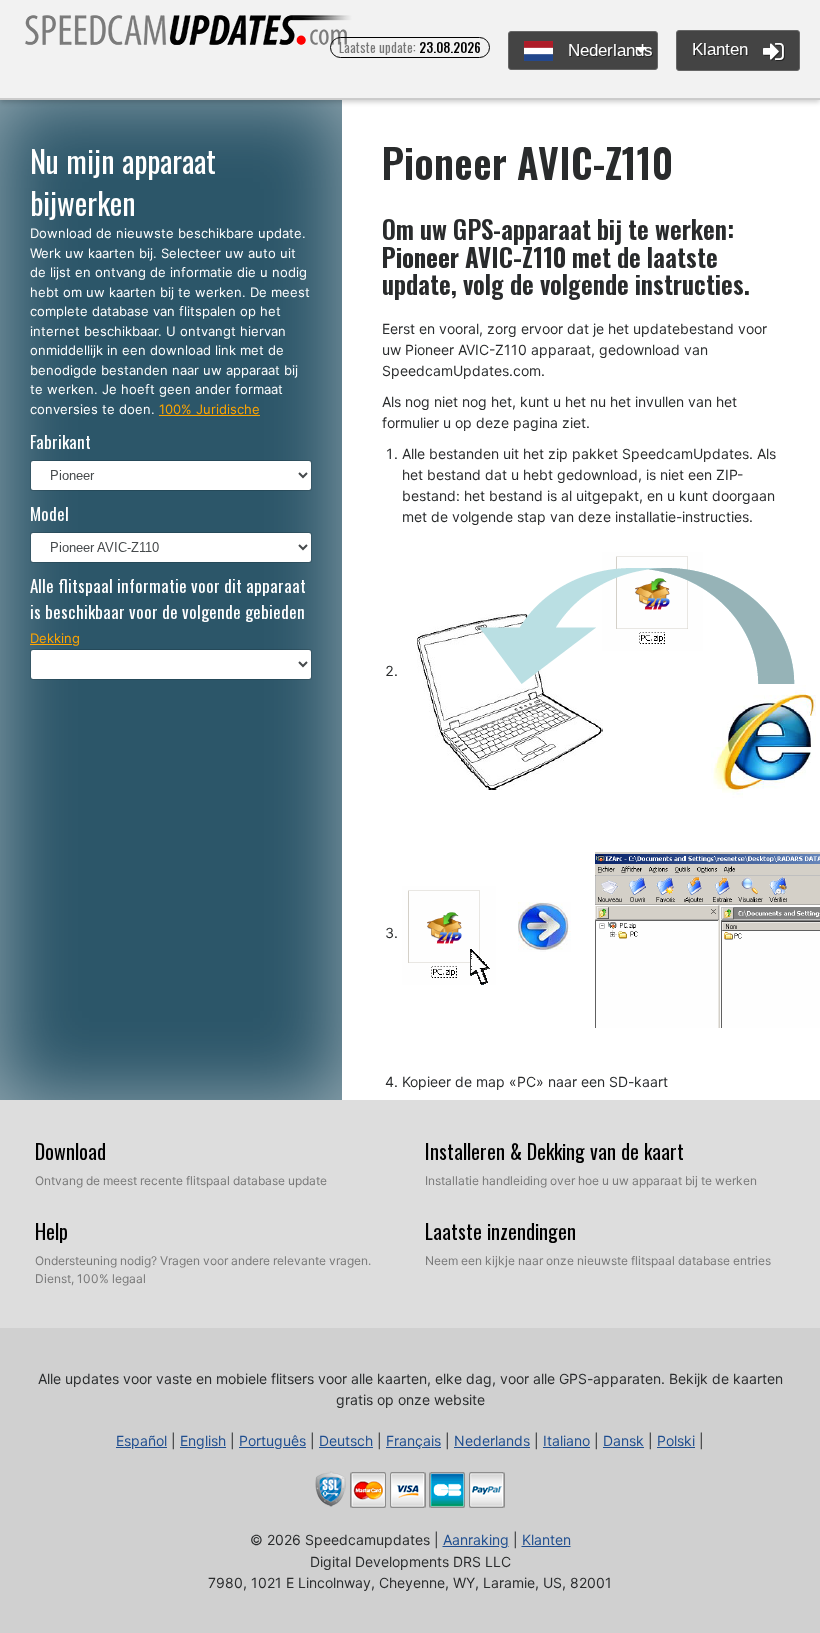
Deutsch (346, 1440)
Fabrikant (60, 441)
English (203, 1440)
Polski (676, 1440)
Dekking (55, 638)
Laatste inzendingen (500, 1231)
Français (413, 1440)
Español (141, 1440)
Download (70, 1151)
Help (51, 1231)
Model (49, 513)
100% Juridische (209, 409)
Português (272, 1440)
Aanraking (476, 1539)
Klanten (722, 49)
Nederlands (608, 50)
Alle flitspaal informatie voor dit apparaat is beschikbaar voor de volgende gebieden (168, 598)
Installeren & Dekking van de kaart (554, 1151)
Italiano (566, 1440)
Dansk (623, 1440)
